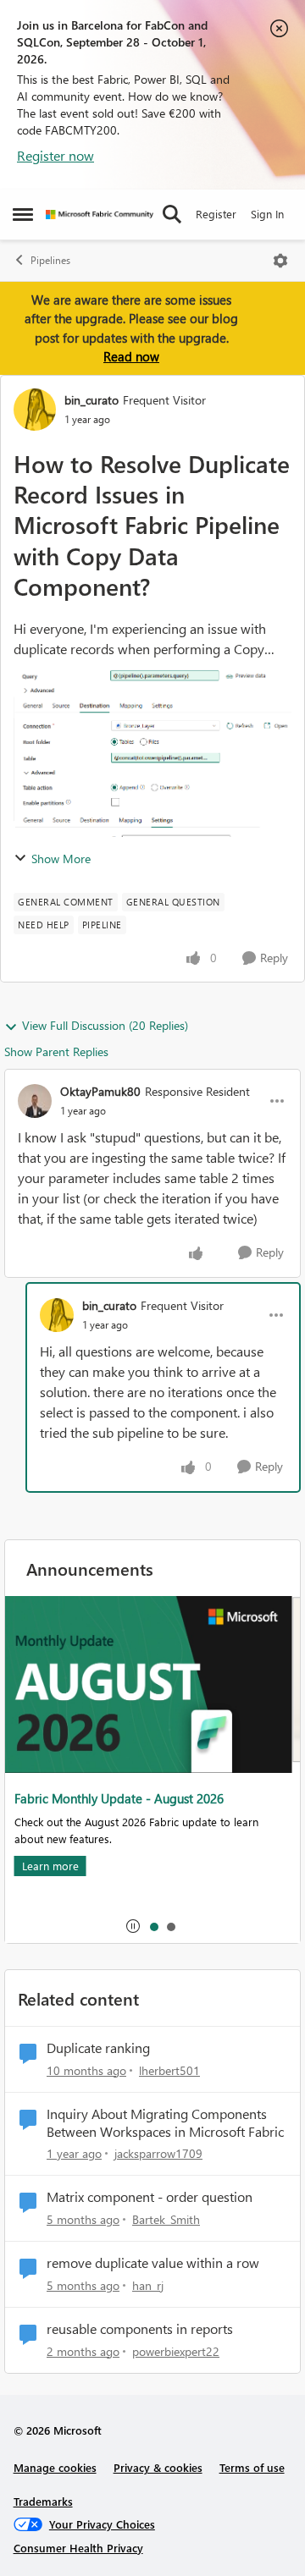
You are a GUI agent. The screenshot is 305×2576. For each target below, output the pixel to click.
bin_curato (91, 400)
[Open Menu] (280, 261)
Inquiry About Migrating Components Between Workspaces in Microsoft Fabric (165, 2123)
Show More (61, 859)
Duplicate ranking (98, 2048)
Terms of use (252, 2467)
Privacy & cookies (158, 2467)
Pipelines (50, 260)
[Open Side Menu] (23, 214)
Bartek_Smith (166, 2219)
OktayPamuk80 (100, 1091)
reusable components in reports (140, 2329)
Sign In (267, 214)
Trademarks (43, 2501)
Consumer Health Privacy (78, 2548)
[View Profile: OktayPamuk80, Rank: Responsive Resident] (35, 1101)
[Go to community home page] (100, 215)
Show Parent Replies (56, 1051)
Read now (131, 356)
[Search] (172, 214)
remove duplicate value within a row (153, 2263)
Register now (55, 155)
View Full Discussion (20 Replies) (105, 1025)
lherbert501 (169, 2070)
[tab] (153, 1926)
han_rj (148, 2285)
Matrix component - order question (150, 2197)
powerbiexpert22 (176, 2351)
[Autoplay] (133, 1926)
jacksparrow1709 (158, 2153)
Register (216, 214)
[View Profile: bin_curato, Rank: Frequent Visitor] (35, 410)
